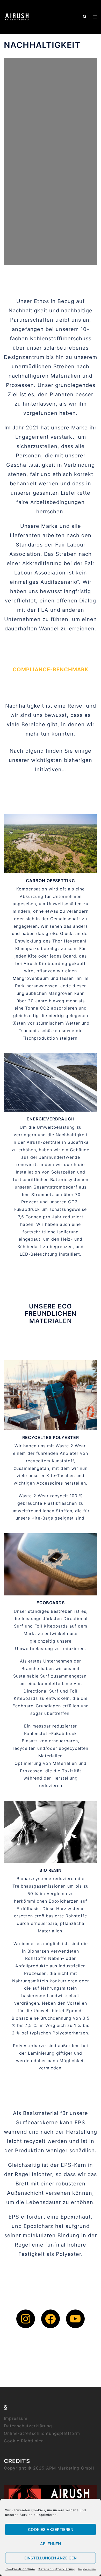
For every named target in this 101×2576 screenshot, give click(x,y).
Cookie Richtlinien (24, 2441)
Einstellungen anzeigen (51, 2558)
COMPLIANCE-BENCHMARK (51, 670)
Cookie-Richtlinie (20, 2569)
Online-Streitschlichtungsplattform (42, 2433)
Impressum (87, 2569)
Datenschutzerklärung (57, 2569)
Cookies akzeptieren (51, 2530)
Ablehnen (51, 2544)
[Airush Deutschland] (17, 16)
